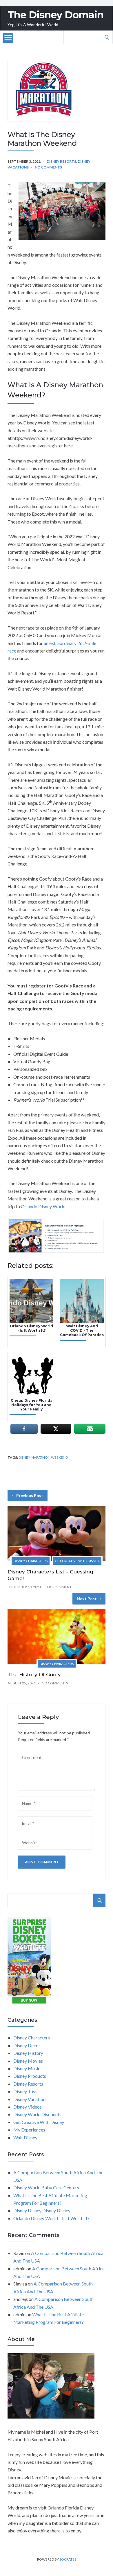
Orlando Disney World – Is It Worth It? (51, 2218)
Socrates (68, 2559)
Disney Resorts (61, 161)
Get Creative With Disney (77, 1561)
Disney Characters (31, 1561)
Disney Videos (28, 2107)
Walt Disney (25, 2137)
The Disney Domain (55, 15)
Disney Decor (27, 2045)
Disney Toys (25, 2091)
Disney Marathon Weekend (43, 1457)
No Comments (48, 167)
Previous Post (30, 1495)
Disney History (28, 2053)
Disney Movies (28, 2061)
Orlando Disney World (43, 1206)
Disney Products (30, 2076)
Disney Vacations (30, 2099)
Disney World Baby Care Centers (46, 2187)
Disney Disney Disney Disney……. (46, 2210)
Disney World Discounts (37, 2114)
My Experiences (29, 2130)
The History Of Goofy (34, 1675)
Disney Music (27, 2068)
